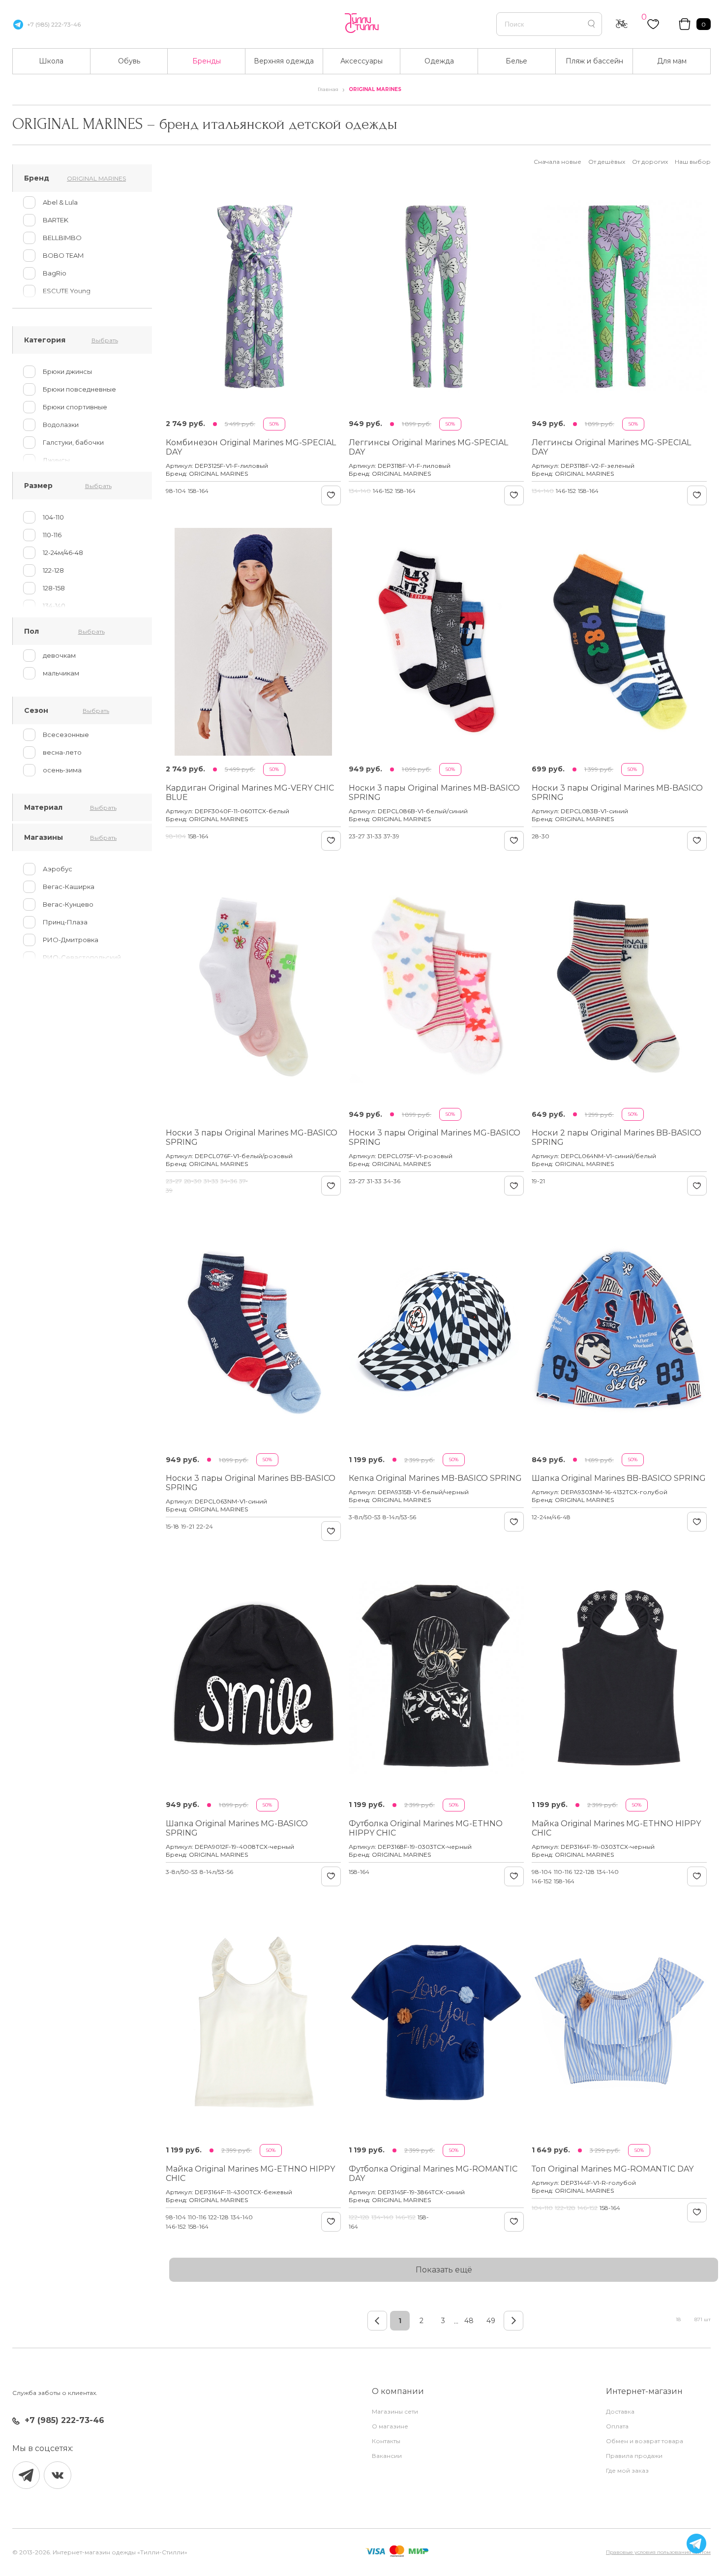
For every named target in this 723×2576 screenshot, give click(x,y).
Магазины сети (395, 2411)
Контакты (386, 2441)
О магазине (390, 2426)
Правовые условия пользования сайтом (658, 2552)
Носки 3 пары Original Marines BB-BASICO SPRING (251, 1483)
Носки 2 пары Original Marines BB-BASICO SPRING (617, 1137)
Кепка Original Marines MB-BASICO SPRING (435, 1478)
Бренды (207, 61)
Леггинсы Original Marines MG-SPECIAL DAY (428, 447)
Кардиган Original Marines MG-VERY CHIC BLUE (250, 793)
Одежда (439, 61)
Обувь (129, 61)
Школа (51, 61)
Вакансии (387, 2456)
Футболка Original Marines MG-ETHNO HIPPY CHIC (426, 1828)
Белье (516, 61)
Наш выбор (693, 162)
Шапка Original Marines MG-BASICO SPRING (237, 1828)
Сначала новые (557, 162)
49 (491, 2321)
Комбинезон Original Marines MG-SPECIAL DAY (251, 447)
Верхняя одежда (284, 61)
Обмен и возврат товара (645, 2441)
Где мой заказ (627, 2470)
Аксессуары (361, 61)
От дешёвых (607, 162)
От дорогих (650, 162)
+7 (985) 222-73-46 (54, 24)
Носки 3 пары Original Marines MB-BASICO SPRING (434, 793)
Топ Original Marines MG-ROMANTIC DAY (613, 2169)
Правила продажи (634, 2456)
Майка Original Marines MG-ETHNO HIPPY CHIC (616, 1828)
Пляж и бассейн (594, 61)
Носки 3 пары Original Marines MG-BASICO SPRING (252, 1137)
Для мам (672, 61)
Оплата (617, 2426)
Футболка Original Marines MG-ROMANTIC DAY (433, 2174)
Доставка (620, 2411)
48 (469, 2321)
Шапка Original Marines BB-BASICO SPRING (619, 1478)
